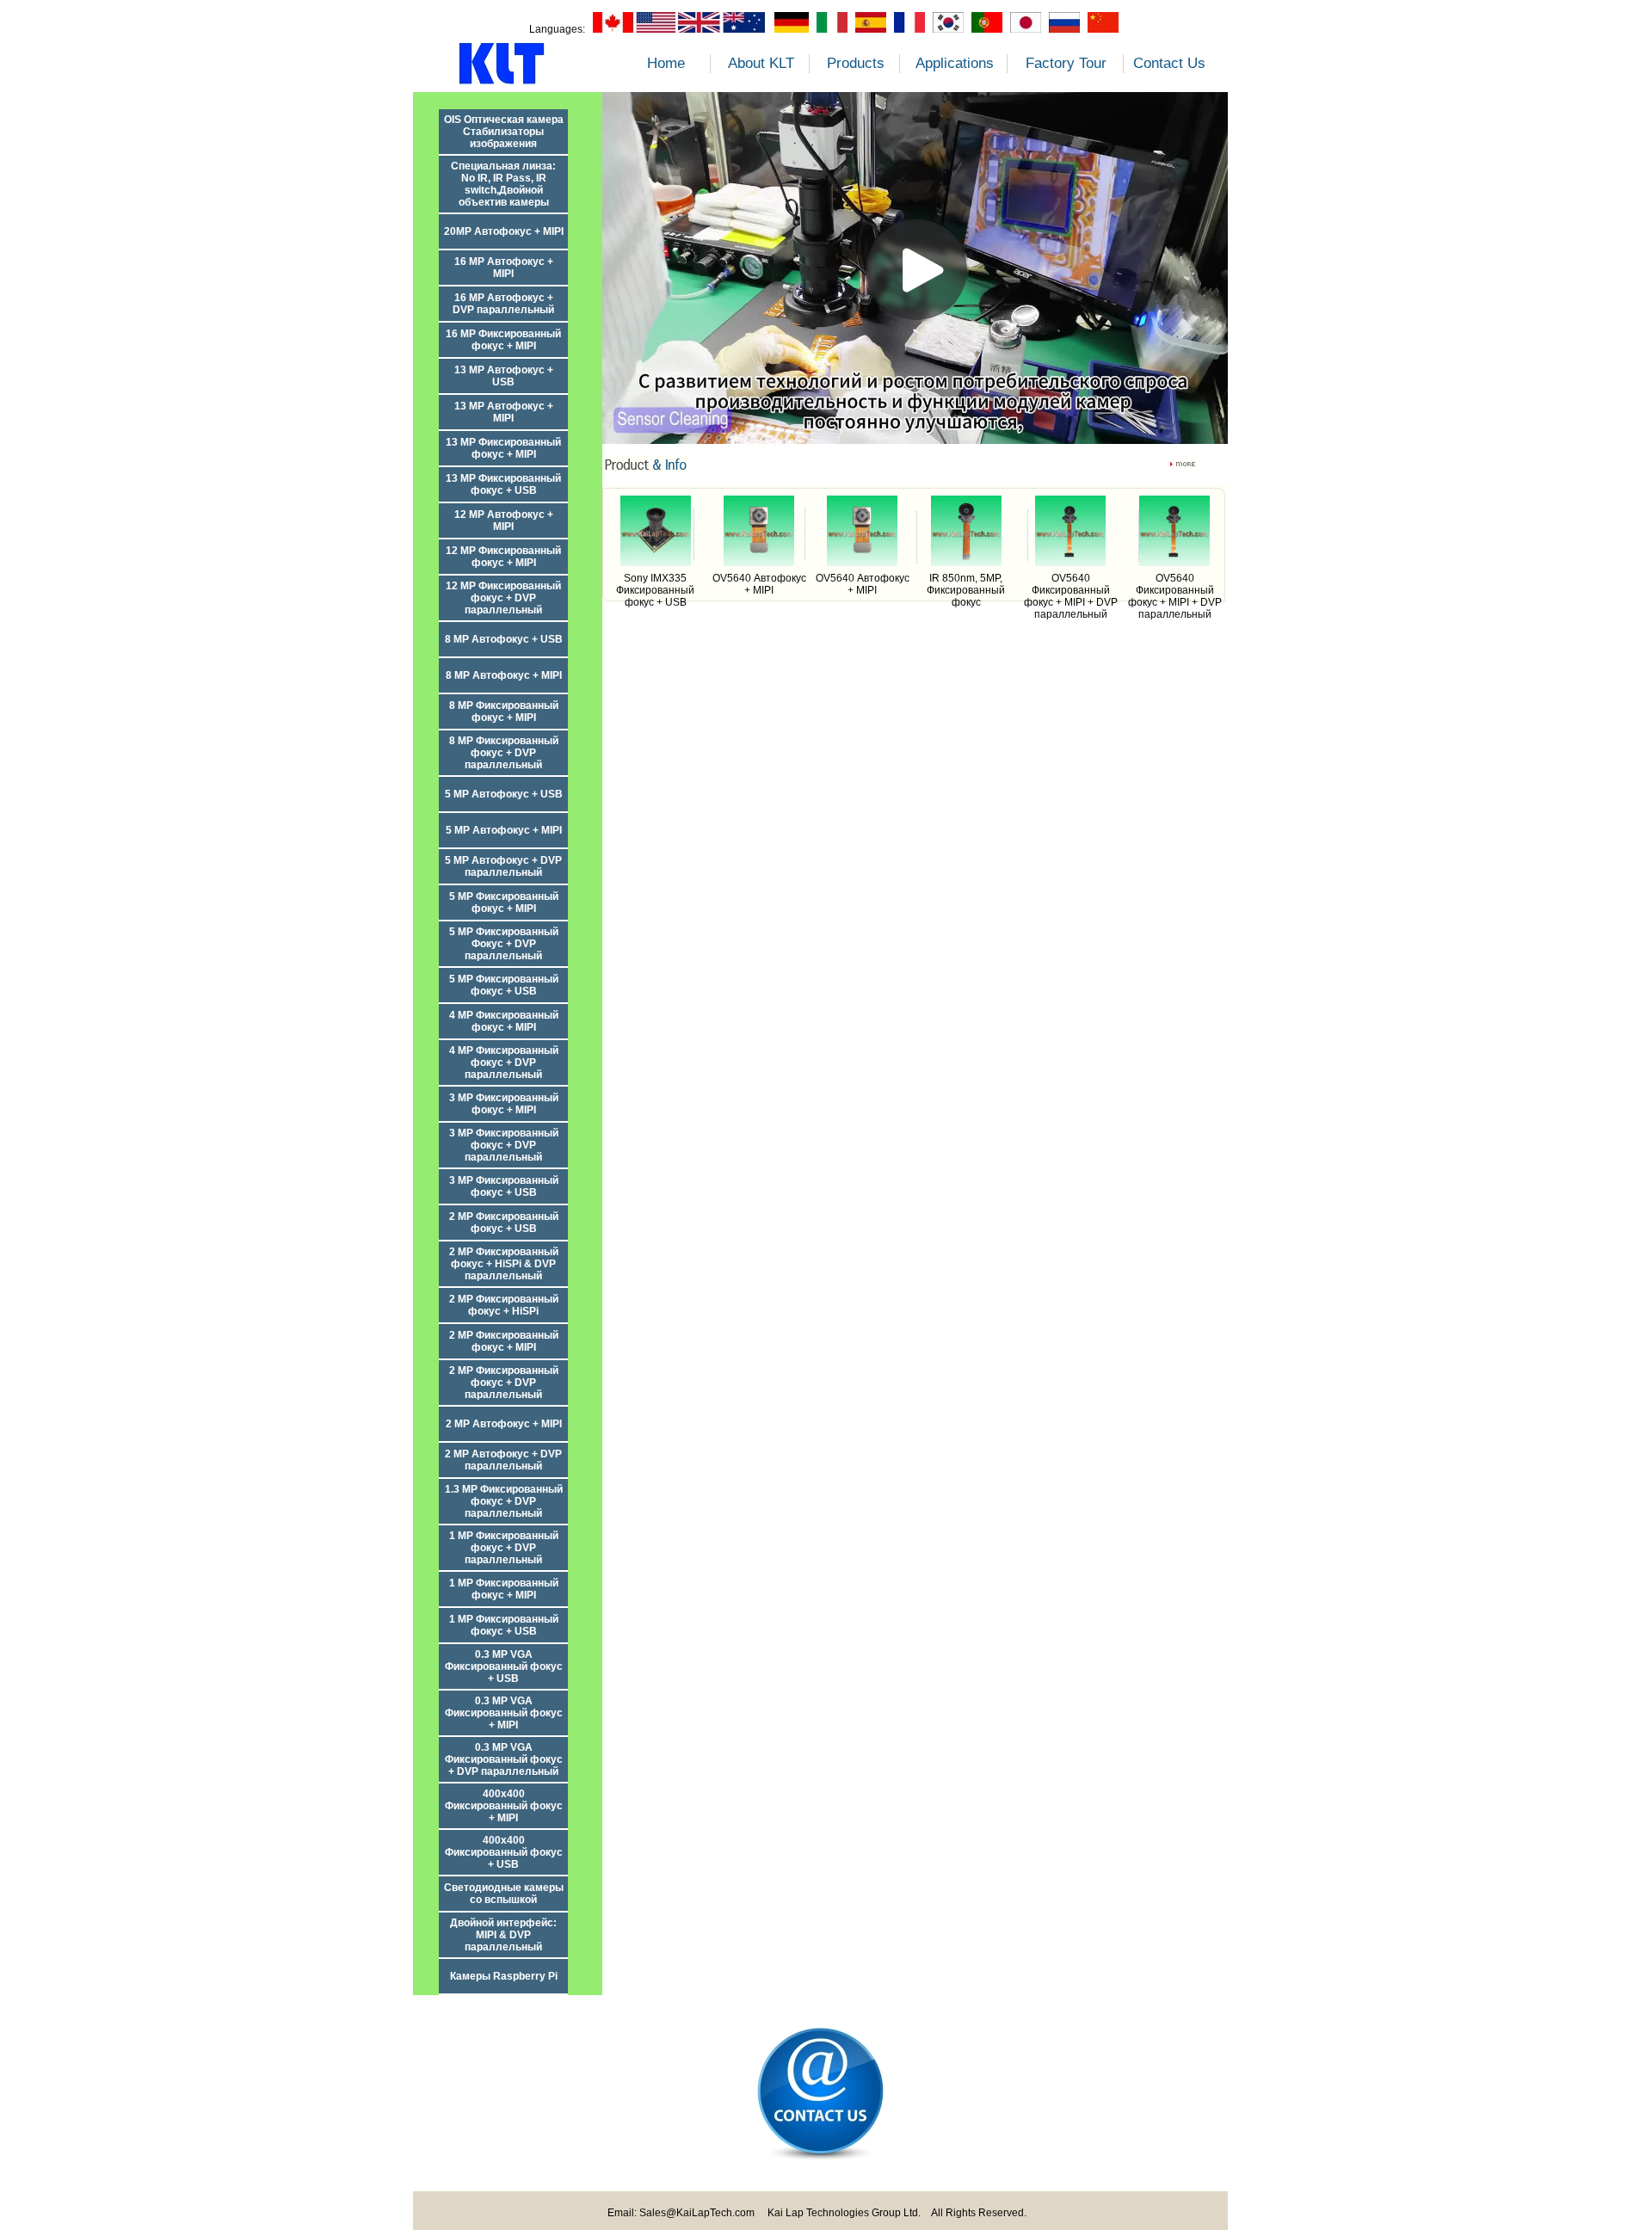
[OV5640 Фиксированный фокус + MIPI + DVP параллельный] (1070, 563)
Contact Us (1169, 63)
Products (856, 63)
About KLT (761, 63)
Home (666, 63)
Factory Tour (1066, 63)
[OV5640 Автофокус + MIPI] (759, 563)
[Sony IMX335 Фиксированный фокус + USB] (656, 563)
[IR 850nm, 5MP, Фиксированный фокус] (966, 563)
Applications (955, 63)
